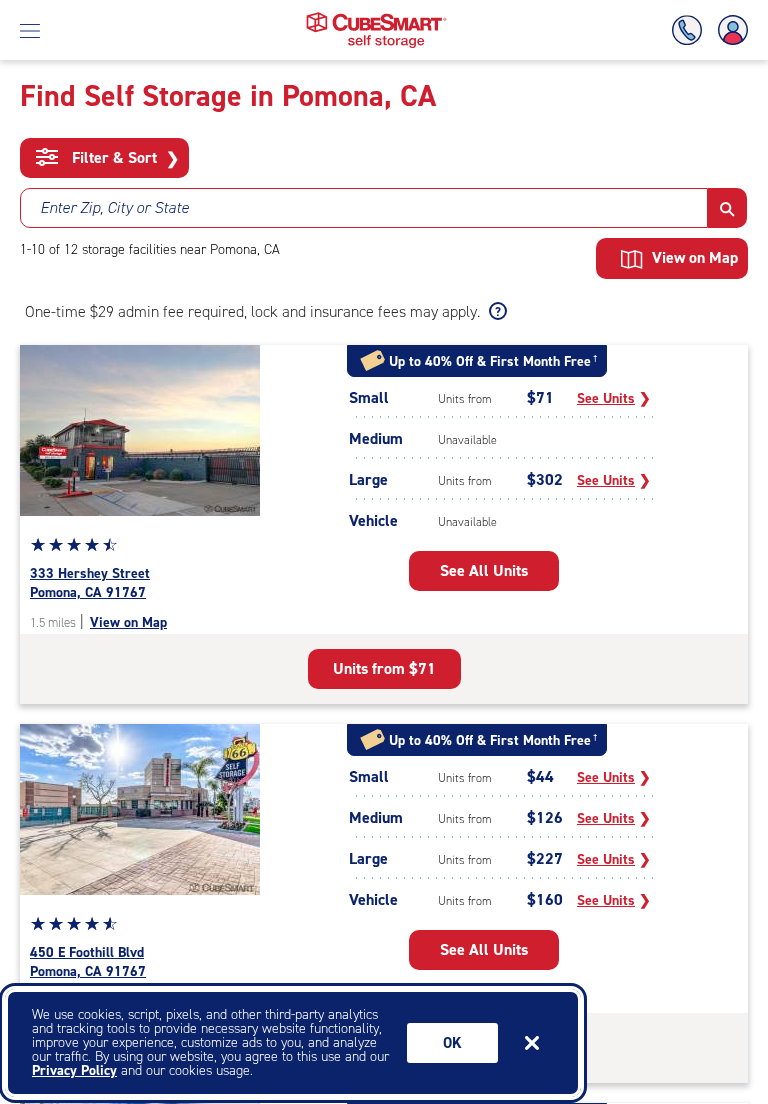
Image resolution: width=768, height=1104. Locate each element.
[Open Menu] (30, 30)
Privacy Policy (74, 1070)
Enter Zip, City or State (114, 207)
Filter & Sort (123, 158)
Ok (452, 1043)
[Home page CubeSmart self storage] (376, 17)
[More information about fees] (495, 312)
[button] (727, 208)
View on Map (128, 622)
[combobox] (364, 208)
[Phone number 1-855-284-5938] (691, 30)
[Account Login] (729, 30)
